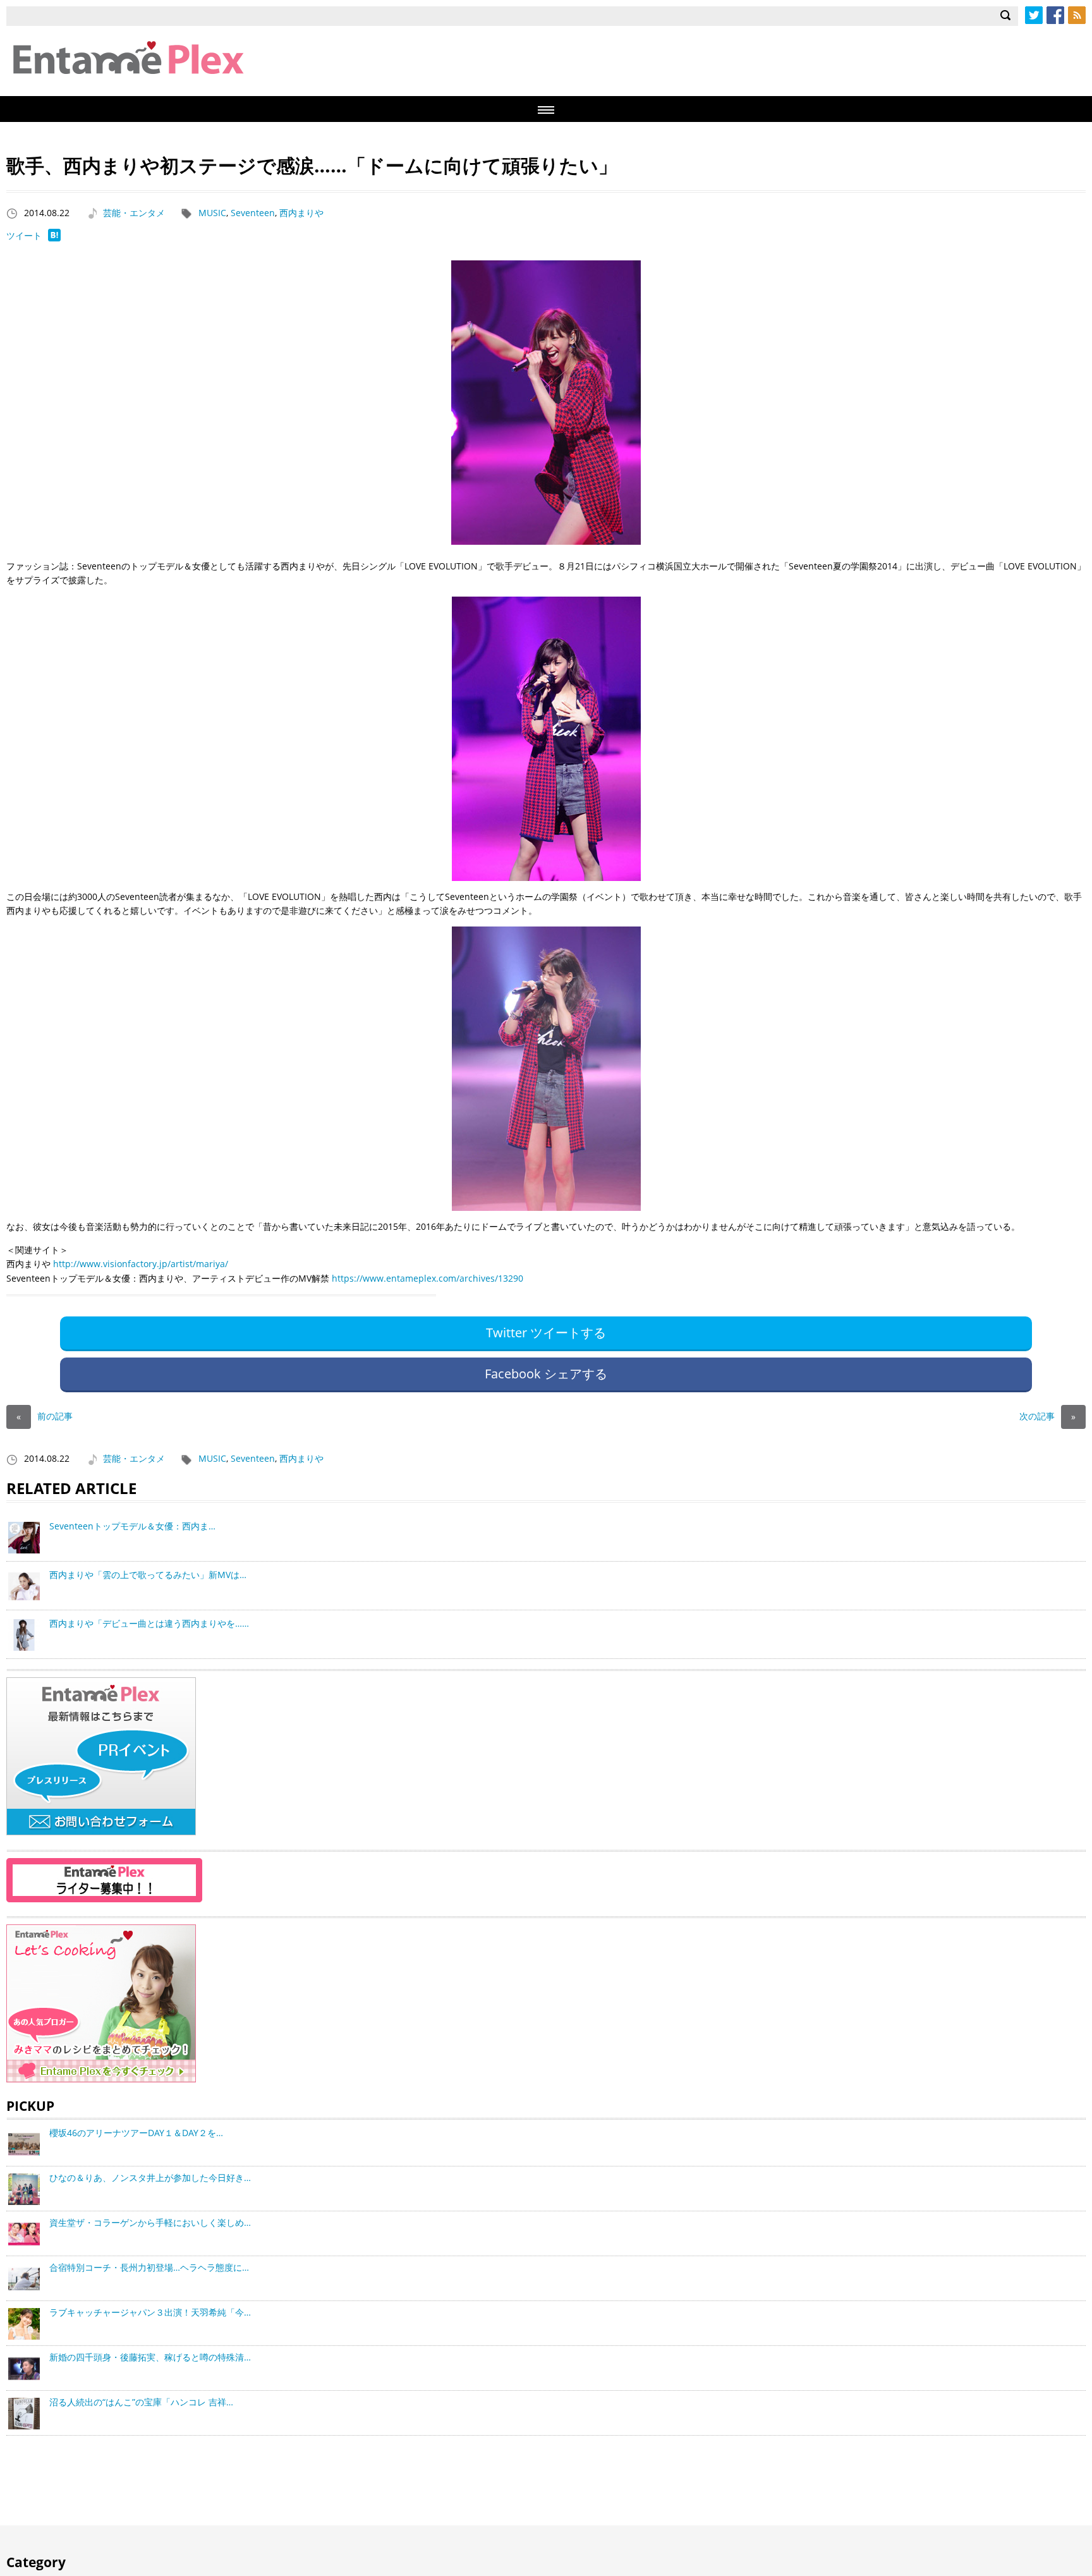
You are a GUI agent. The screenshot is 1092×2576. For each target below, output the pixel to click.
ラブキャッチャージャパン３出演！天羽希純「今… (150, 2312)
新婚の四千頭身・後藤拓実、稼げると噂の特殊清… (150, 2357)
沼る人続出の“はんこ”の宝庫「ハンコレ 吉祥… (141, 2402)
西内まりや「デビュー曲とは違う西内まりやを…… (149, 1623)
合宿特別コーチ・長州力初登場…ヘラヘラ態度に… (149, 2267)
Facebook (1055, 15)
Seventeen (253, 213)
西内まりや (301, 213)
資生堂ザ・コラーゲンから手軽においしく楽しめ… (150, 2222)
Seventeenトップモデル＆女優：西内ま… (132, 1526)
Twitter (1034, 15)
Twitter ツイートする (546, 1333)
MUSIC (212, 213)
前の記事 (45, 1416)
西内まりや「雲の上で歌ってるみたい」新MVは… (148, 1575)
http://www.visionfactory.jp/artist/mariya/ (141, 1264)
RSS (1077, 15)
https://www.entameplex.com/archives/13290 (428, 1278)
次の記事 (1047, 1416)
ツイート (24, 235)
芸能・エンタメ (134, 213)
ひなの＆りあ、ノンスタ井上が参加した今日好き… (150, 2178)
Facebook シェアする (546, 1374)
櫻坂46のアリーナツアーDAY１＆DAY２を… (136, 2133)
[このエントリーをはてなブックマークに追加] (54, 238)
